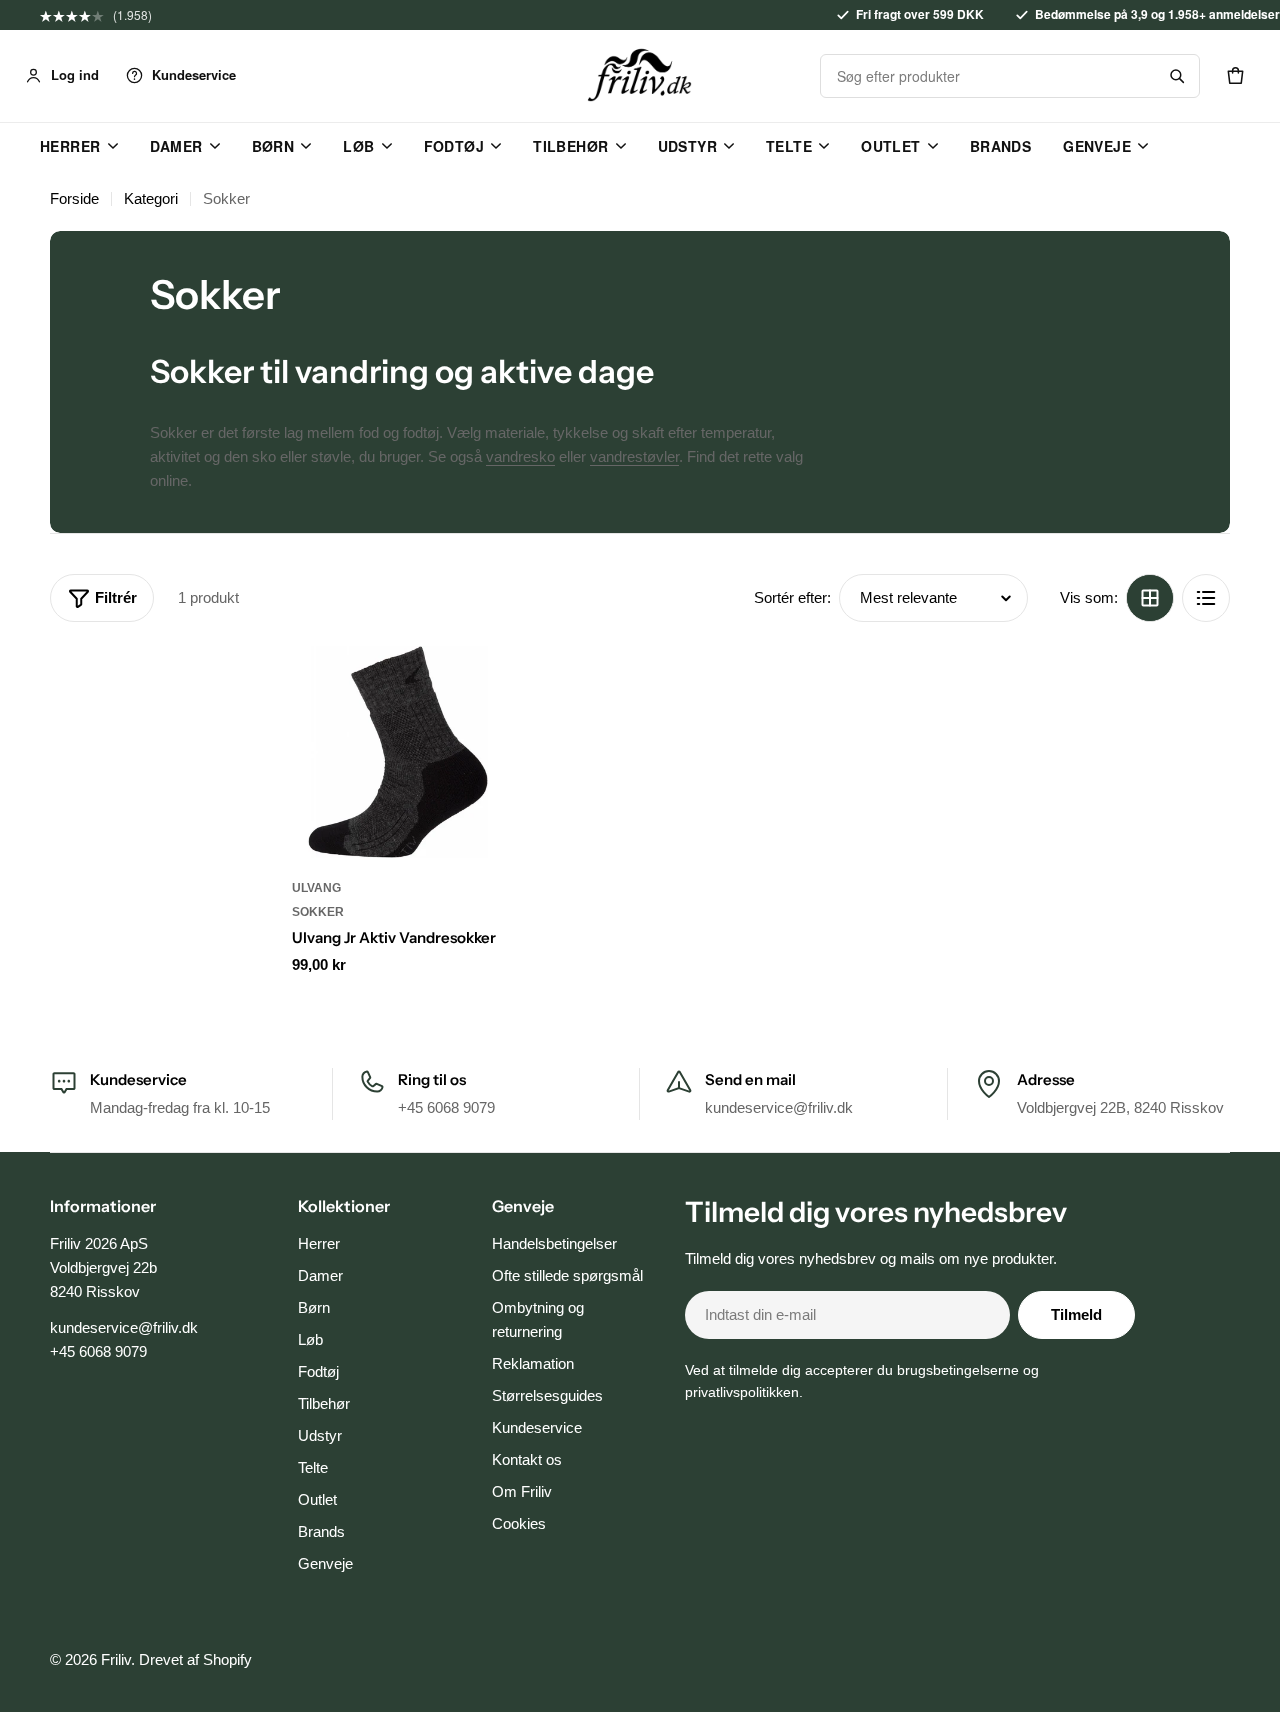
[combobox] (988, 76)
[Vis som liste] (1206, 598)
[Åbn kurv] (1235, 76)
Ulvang (316, 888)
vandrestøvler (634, 456)
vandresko (520, 456)
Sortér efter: (792, 597)
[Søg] (1177, 76)
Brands (1001, 146)
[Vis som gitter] (1150, 598)
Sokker (318, 912)
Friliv (116, 1659)
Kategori (151, 198)
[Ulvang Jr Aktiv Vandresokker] (398, 752)
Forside (74, 198)
